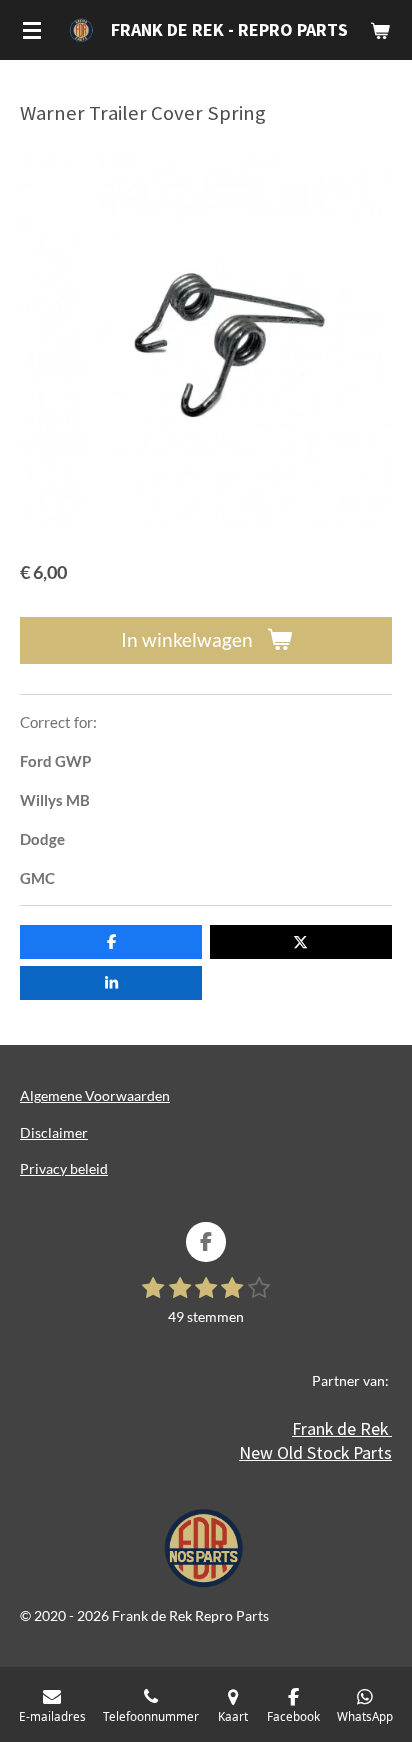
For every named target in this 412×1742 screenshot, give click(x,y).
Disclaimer (54, 1132)
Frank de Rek (342, 1428)
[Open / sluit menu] (32, 30)
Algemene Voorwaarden (95, 1095)
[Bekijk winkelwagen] (380, 30)
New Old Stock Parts (315, 1452)
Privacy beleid (64, 1168)
